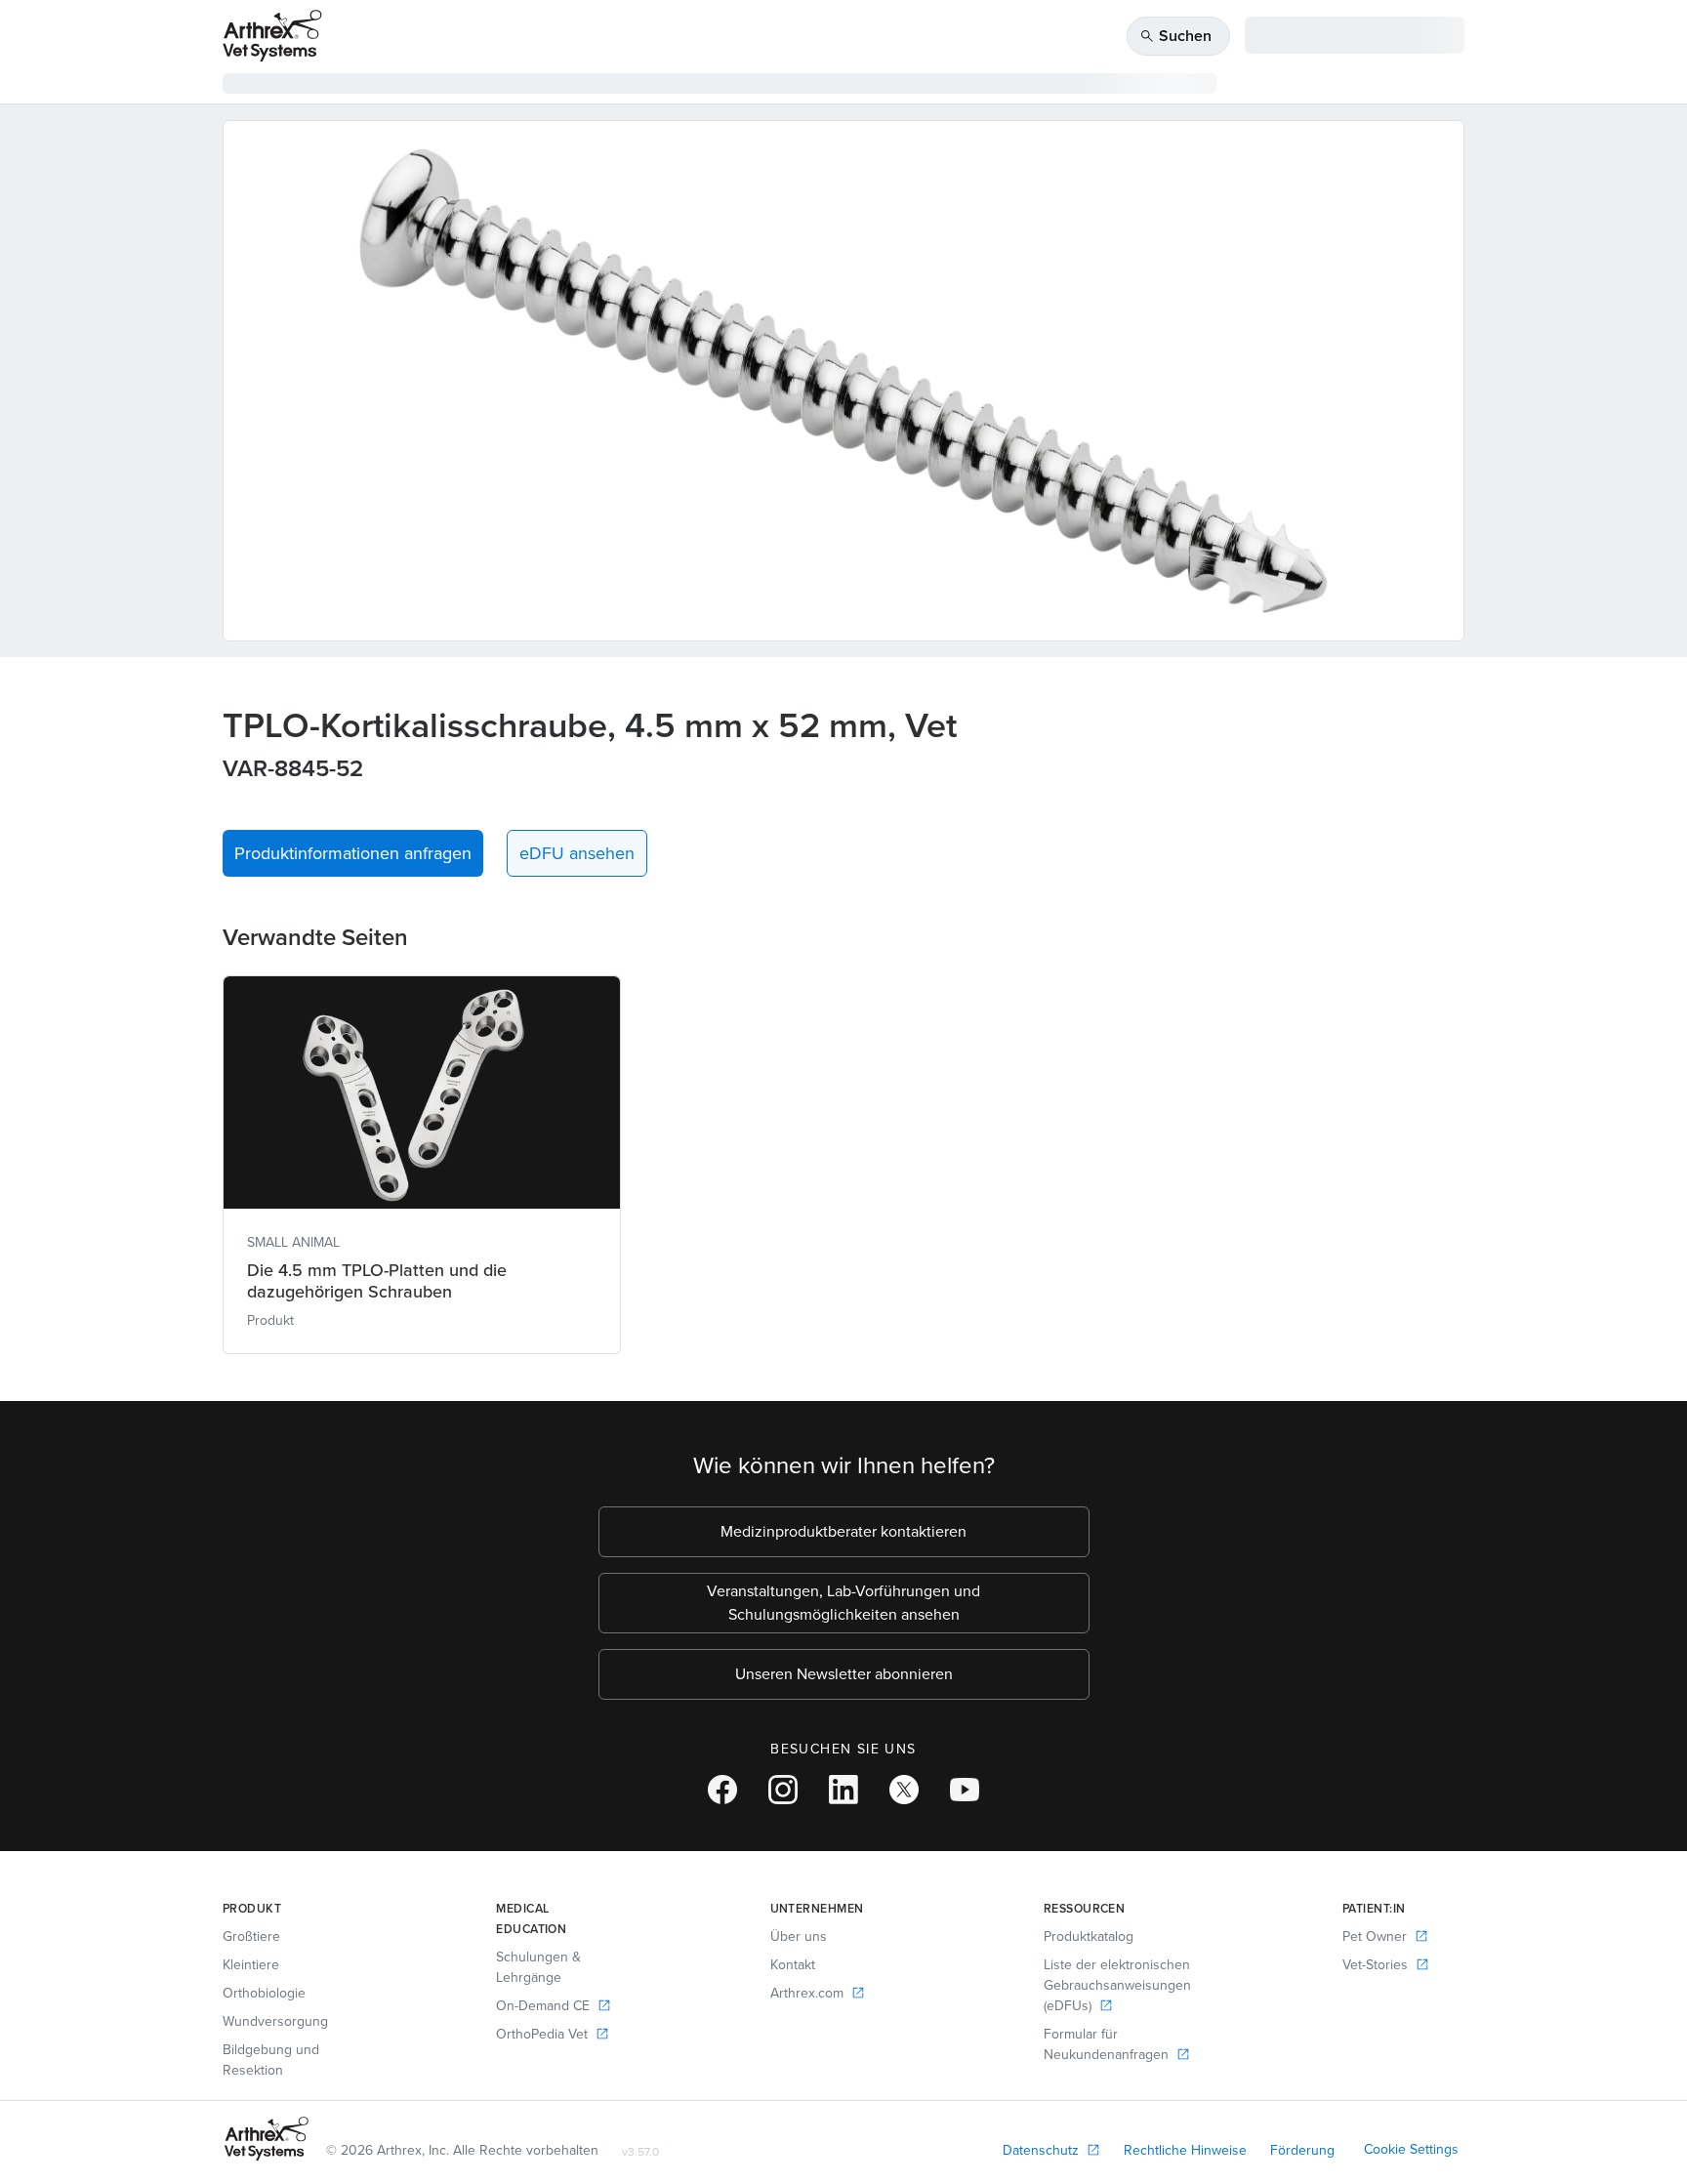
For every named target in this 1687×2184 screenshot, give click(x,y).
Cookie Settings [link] (1411, 2149)
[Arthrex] (272, 36)
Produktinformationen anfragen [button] (353, 853)
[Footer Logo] (267, 2139)
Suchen (1175, 36)
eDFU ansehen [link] (577, 853)
